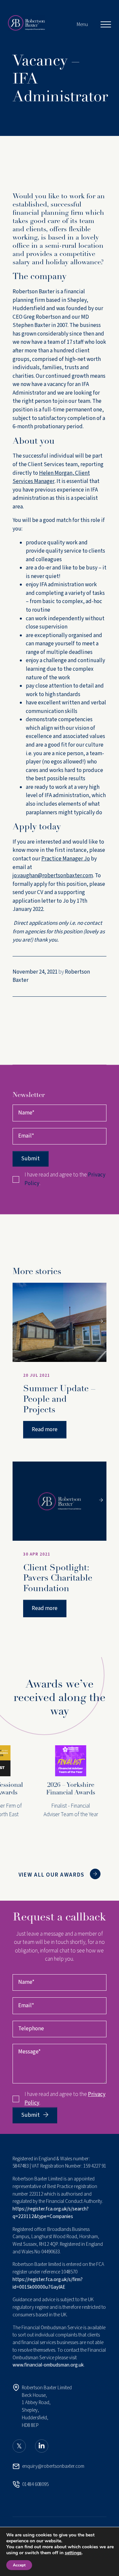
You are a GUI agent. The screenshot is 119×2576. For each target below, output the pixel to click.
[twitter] (19, 2446)
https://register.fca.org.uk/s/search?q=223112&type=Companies (51, 2213)
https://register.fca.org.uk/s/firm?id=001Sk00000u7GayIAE (48, 2283)
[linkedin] (42, 2446)
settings (73, 2553)
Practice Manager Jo (66, 859)
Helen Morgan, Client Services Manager (51, 477)
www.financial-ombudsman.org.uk (48, 2365)
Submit (30, 1159)
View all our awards (52, 1875)
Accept (19, 2565)
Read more (45, 1430)
